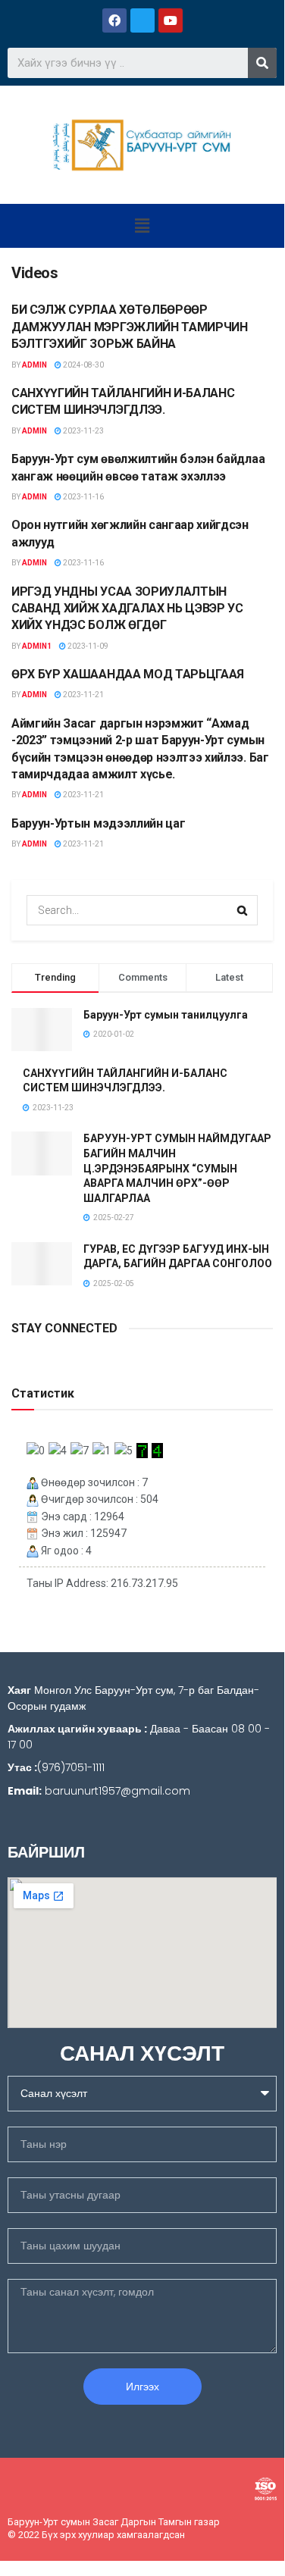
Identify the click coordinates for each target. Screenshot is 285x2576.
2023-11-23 (83, 431)
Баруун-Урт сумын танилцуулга (166, 1015)
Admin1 (37, 646)
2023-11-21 (83, 695)
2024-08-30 (83, 365)
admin (34, 365)
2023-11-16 (83, 497)
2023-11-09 (87, 646)
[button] (142, 226)
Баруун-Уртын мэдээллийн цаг (98, 823)
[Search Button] (243, 910)
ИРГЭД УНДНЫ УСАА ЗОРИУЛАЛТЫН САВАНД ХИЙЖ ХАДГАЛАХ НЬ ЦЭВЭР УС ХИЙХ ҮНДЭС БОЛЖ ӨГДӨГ (127, 609)
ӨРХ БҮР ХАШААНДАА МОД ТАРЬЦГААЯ (128, 674)
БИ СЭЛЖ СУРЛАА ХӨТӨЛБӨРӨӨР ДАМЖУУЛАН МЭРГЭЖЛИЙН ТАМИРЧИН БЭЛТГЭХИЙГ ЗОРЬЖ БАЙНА (130, 327)
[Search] (262, 63)
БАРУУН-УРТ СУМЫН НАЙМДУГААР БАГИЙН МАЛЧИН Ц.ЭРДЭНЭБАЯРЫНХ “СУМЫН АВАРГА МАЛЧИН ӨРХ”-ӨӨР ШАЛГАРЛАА (177, 1168)
